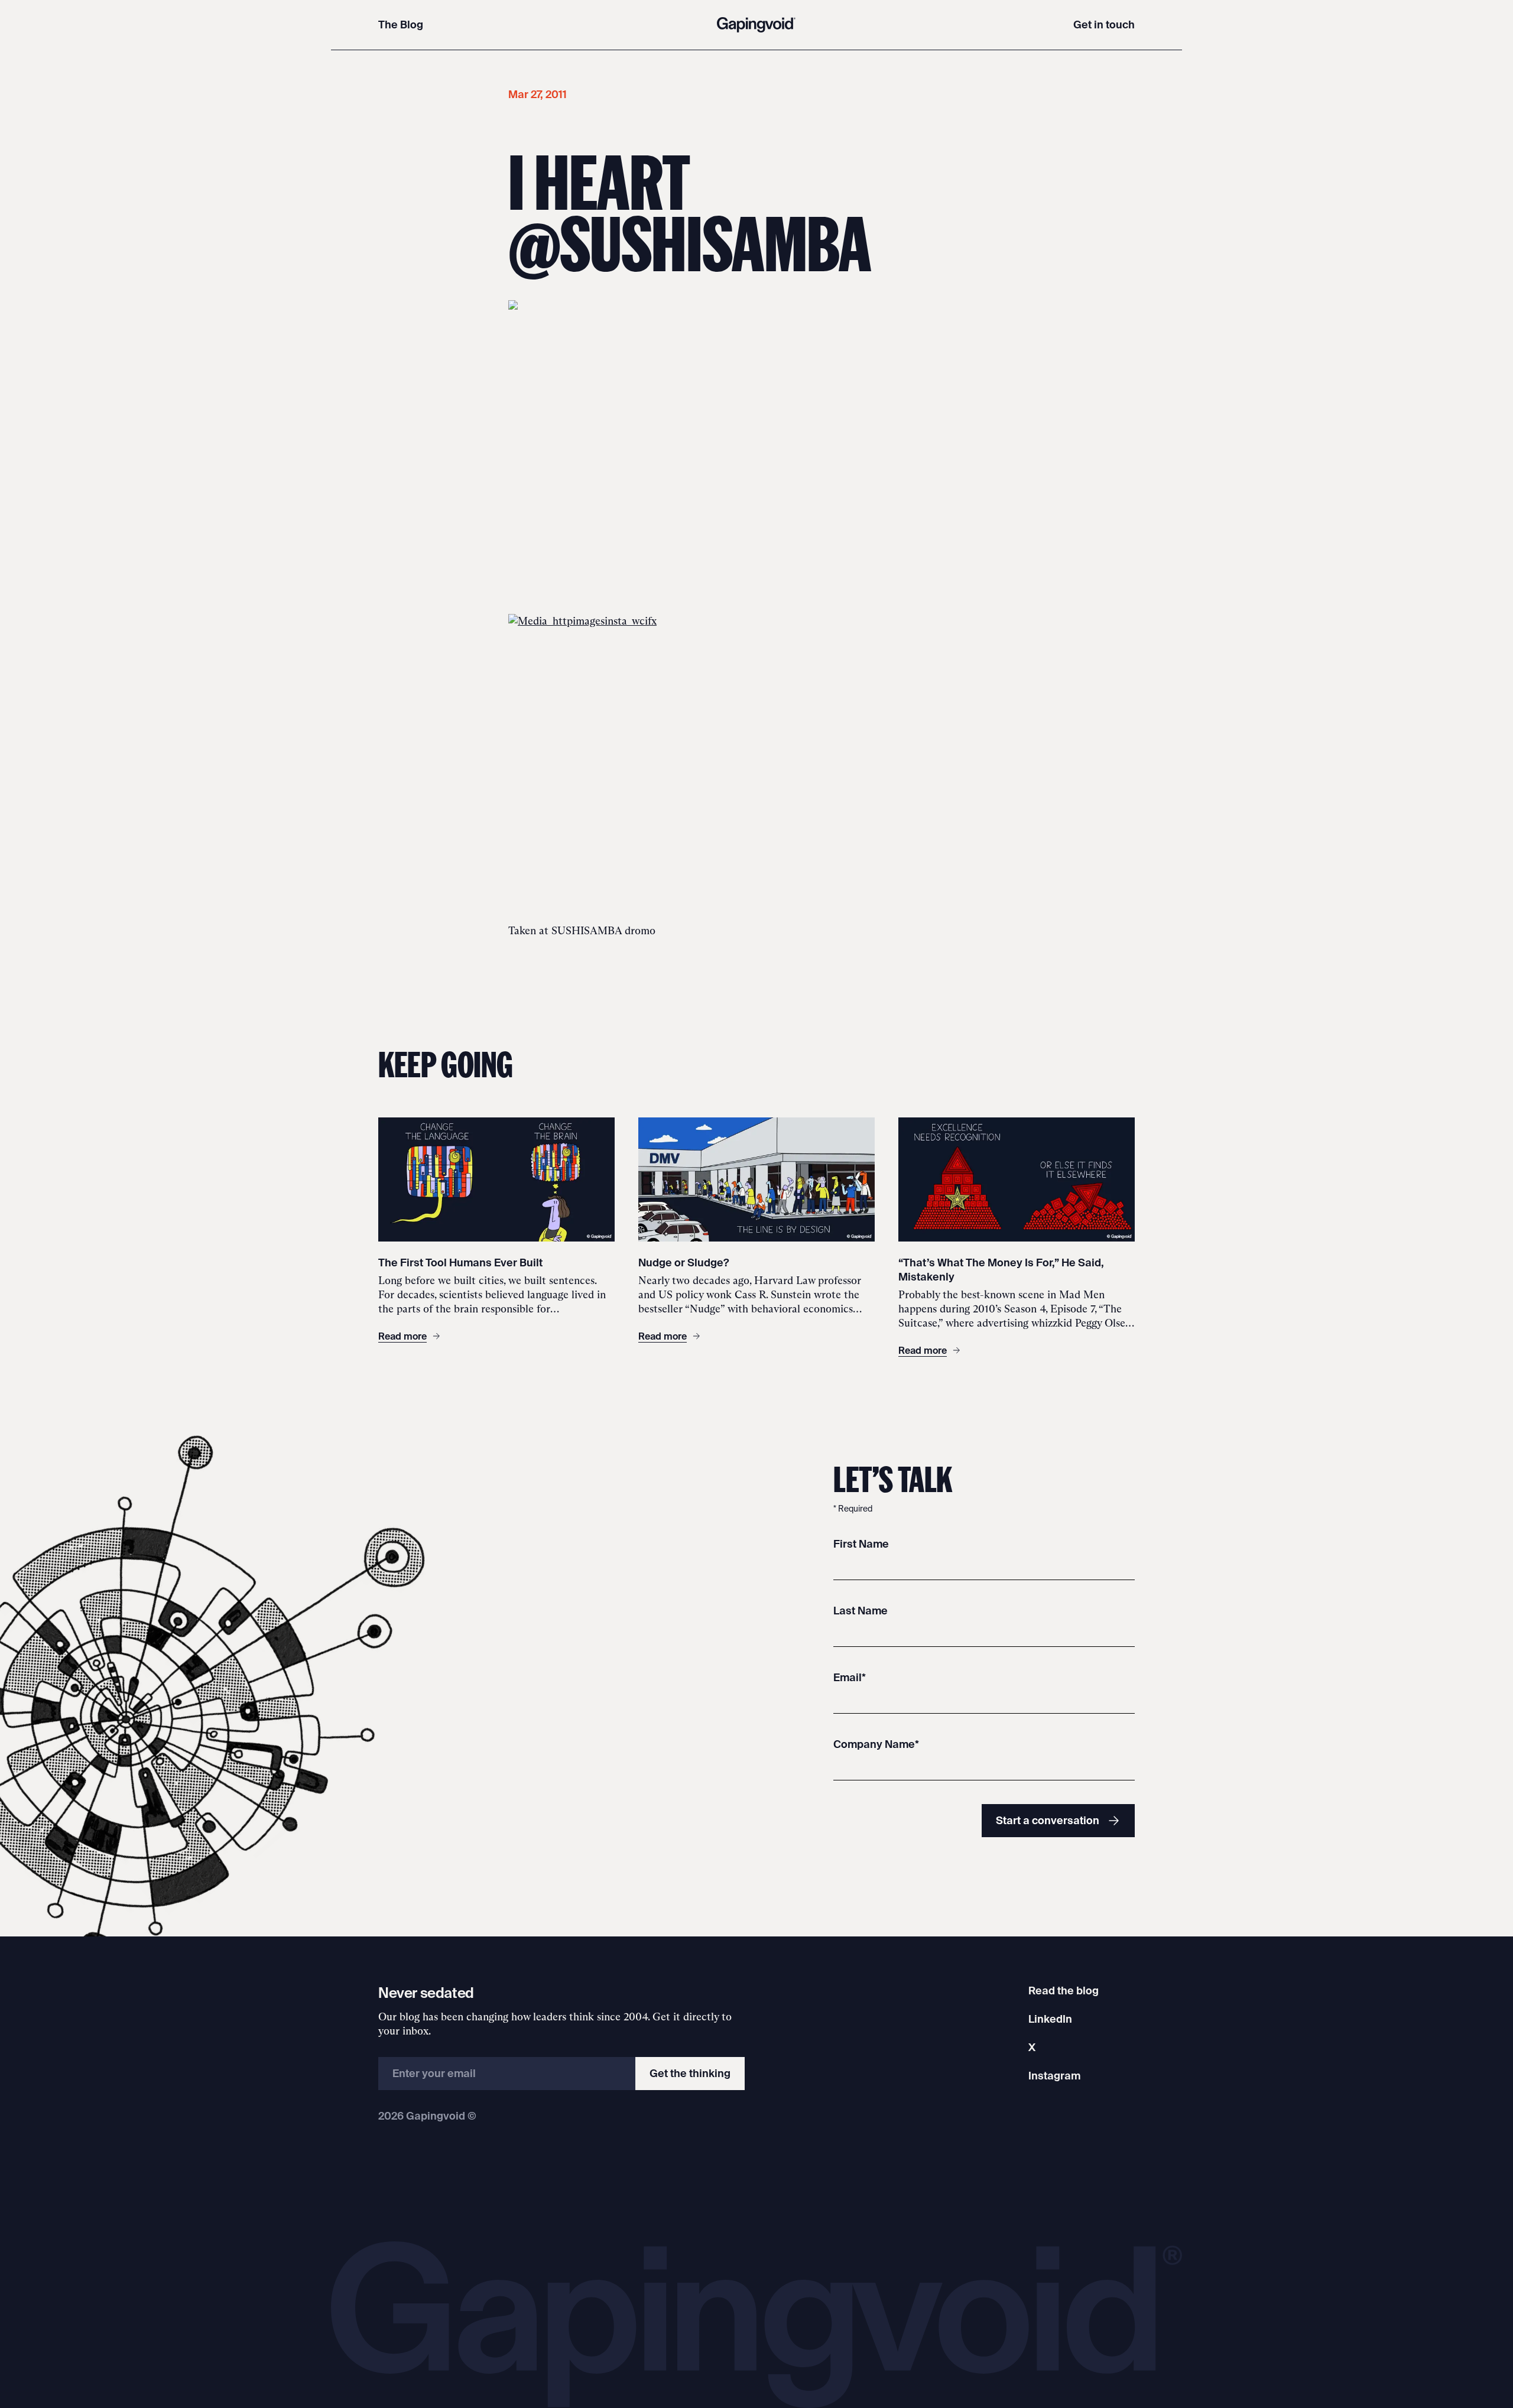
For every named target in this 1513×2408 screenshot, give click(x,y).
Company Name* (876, 1744)
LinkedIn (1050, 2019)
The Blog (401, 25)
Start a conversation (1048, 1820)
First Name (861, 1544)
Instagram (1054, 2076)
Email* (850, 1677)
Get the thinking (690, 2073)
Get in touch (1104, 25)
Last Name (861, 1611)
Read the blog (1064, 1991)
